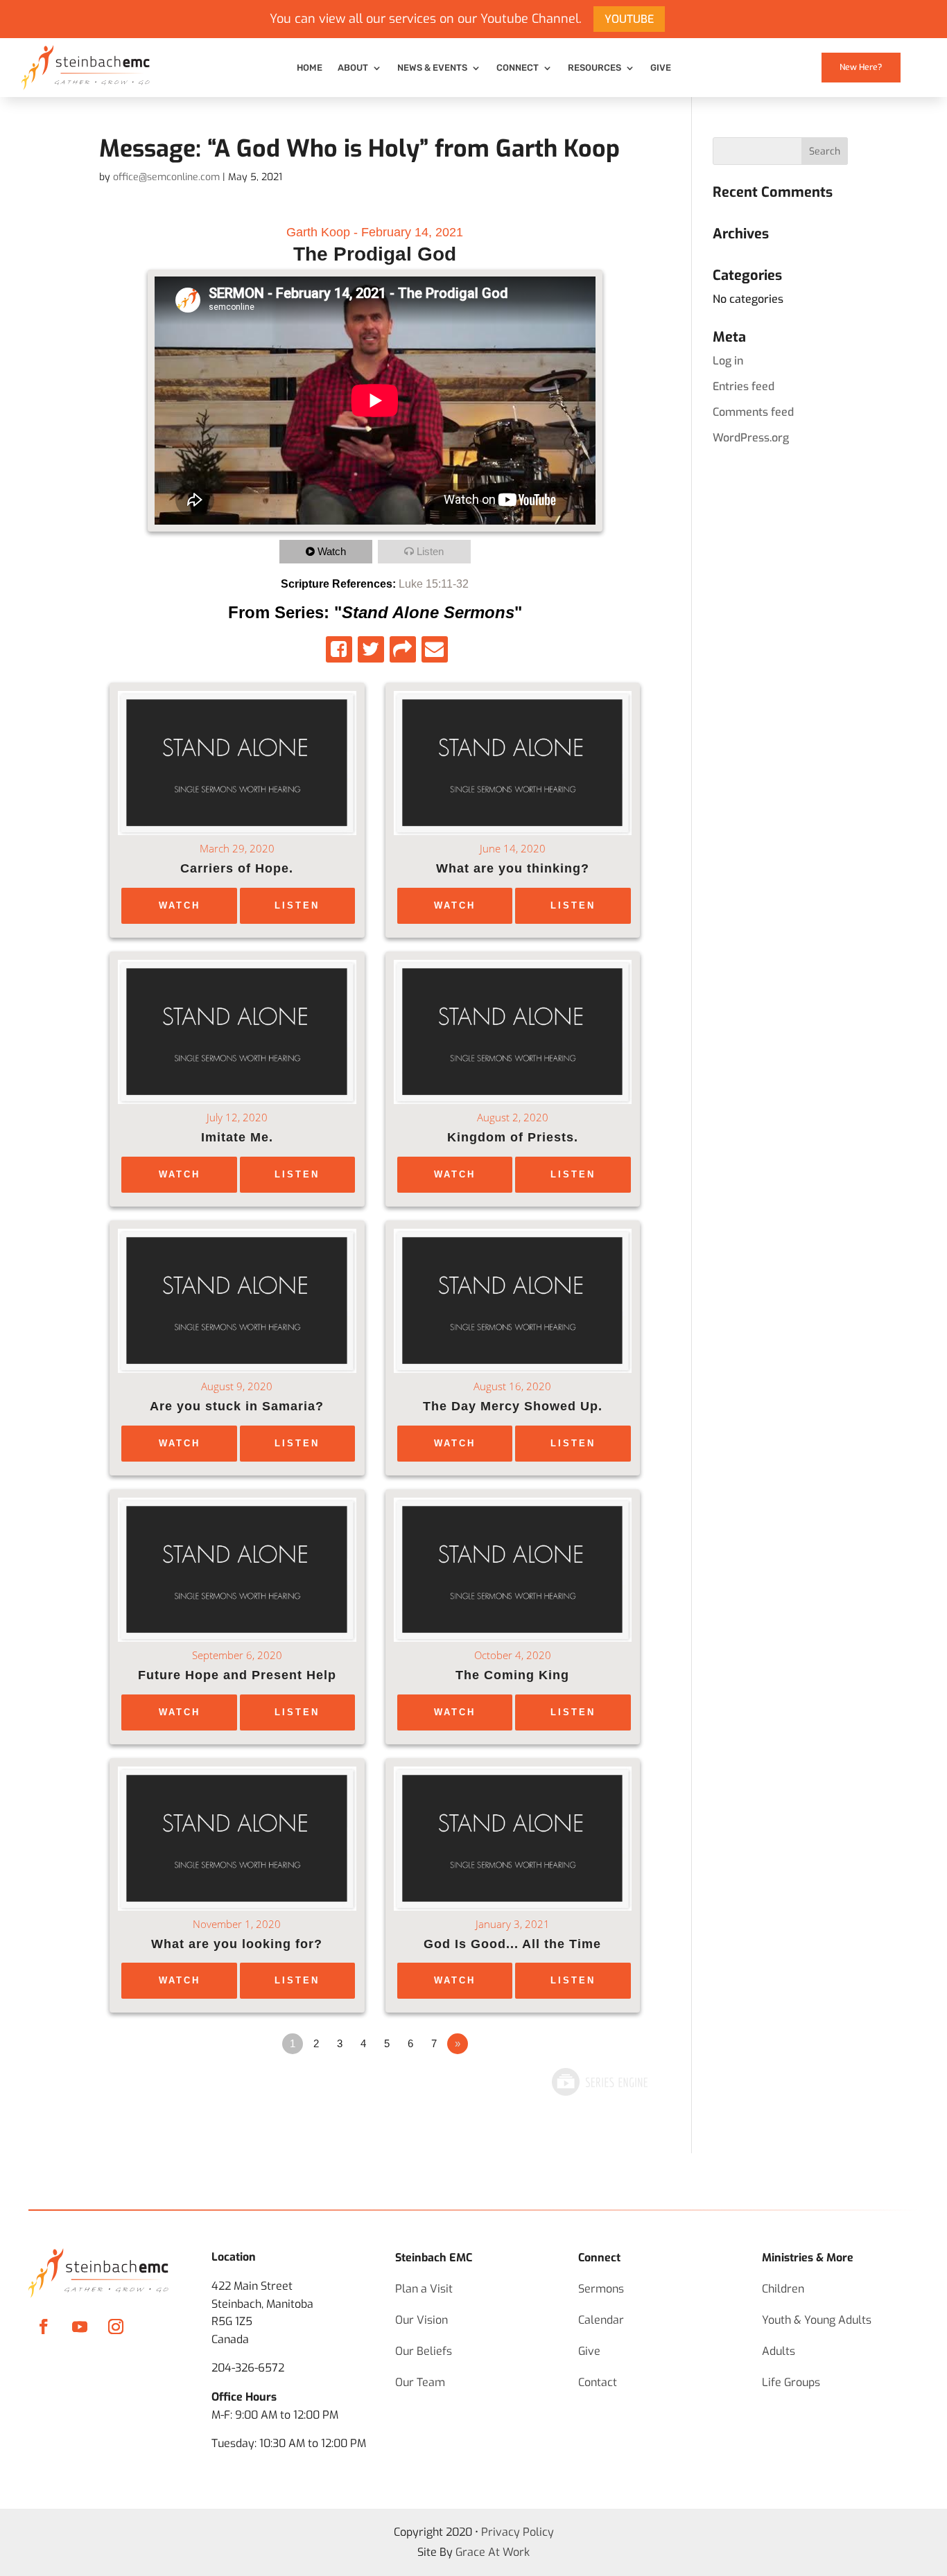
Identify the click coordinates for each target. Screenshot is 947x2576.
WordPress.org (751, 438)
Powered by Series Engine (599, 2082)
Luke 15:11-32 (434, 584)
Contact (598, 2382)
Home (310, 68)
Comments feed (753, 412)
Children (783, 2289)
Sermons (601, 2289)
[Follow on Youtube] (80, 2327)
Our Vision (422, 2320)
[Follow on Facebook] (44, 2327)
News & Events (432, 68)
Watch (332, 551)
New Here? (861, 67)
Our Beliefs (424, 2351)
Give (661, 68)
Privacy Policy (518, 2532)
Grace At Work (493, 2552)
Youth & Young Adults (817, 2320)
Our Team (420, 2382)
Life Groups (791, 2382)
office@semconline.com (166, 177)
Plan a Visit (424, 2289)
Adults (779, 2351)
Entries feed (744, 386)
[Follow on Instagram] (116, 2327)
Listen (430, 551)
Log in (728, 361)
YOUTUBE (629, 19)
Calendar (601, 2320)
